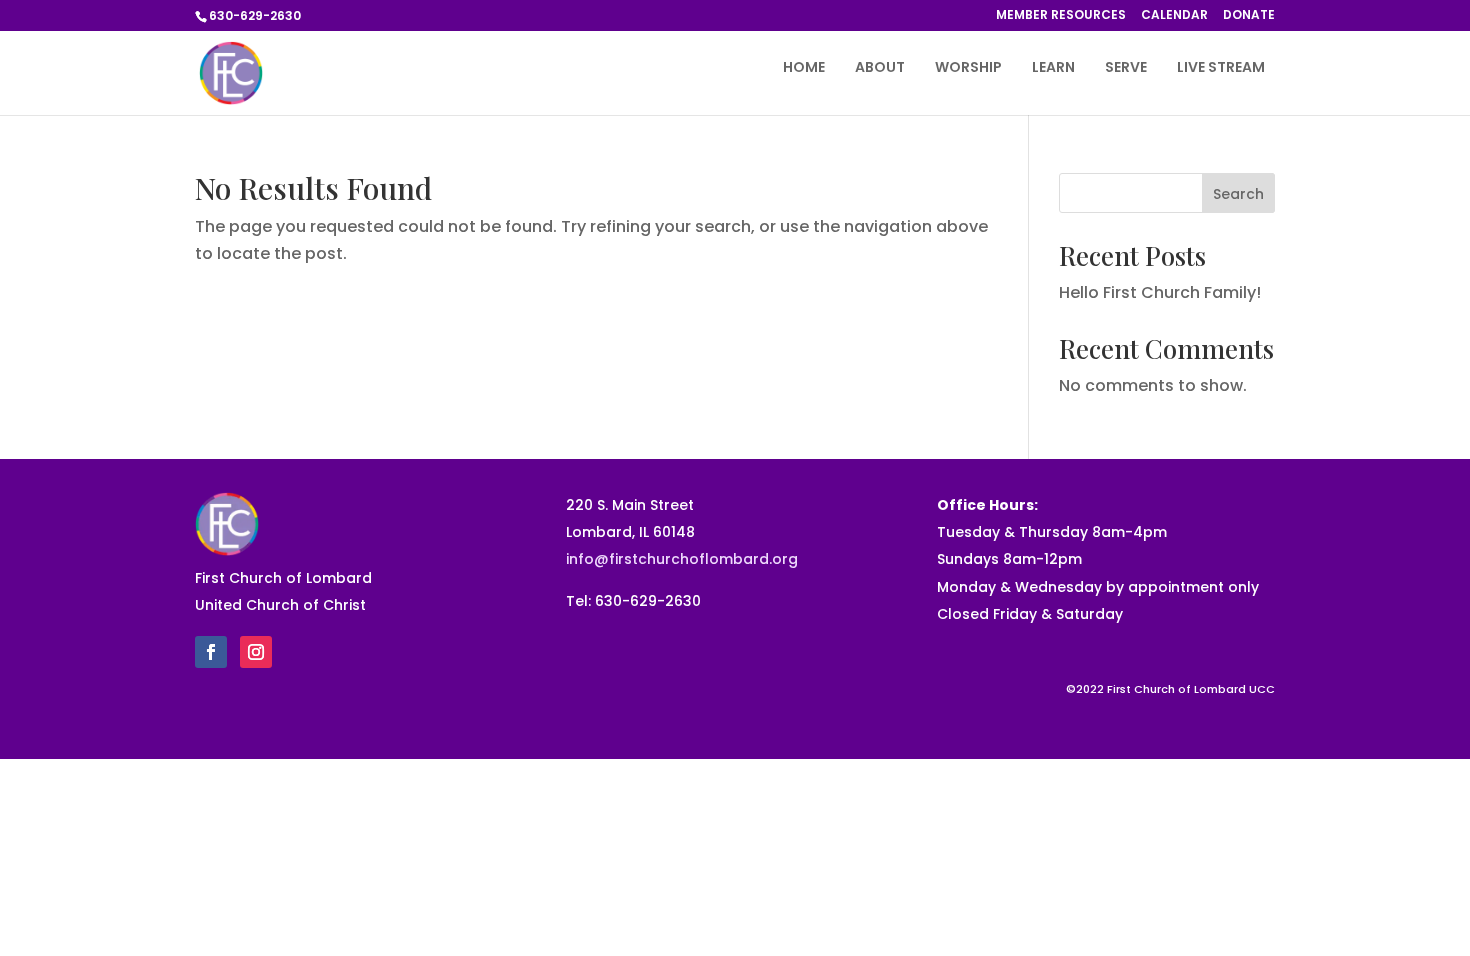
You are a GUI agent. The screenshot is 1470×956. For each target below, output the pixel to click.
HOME (804, 68)
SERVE (1126, 68)
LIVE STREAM (1221, 68)
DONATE (1249, 16)
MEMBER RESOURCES (1061, 16)
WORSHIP (968, 68)
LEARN (1053, 68)
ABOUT (880, 68)
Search (1238, 194)
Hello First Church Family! (1160, 292)
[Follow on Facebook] (211, 652)
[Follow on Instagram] (256, 652)
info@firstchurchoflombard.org (682, 559)
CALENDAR (1174, 16)
